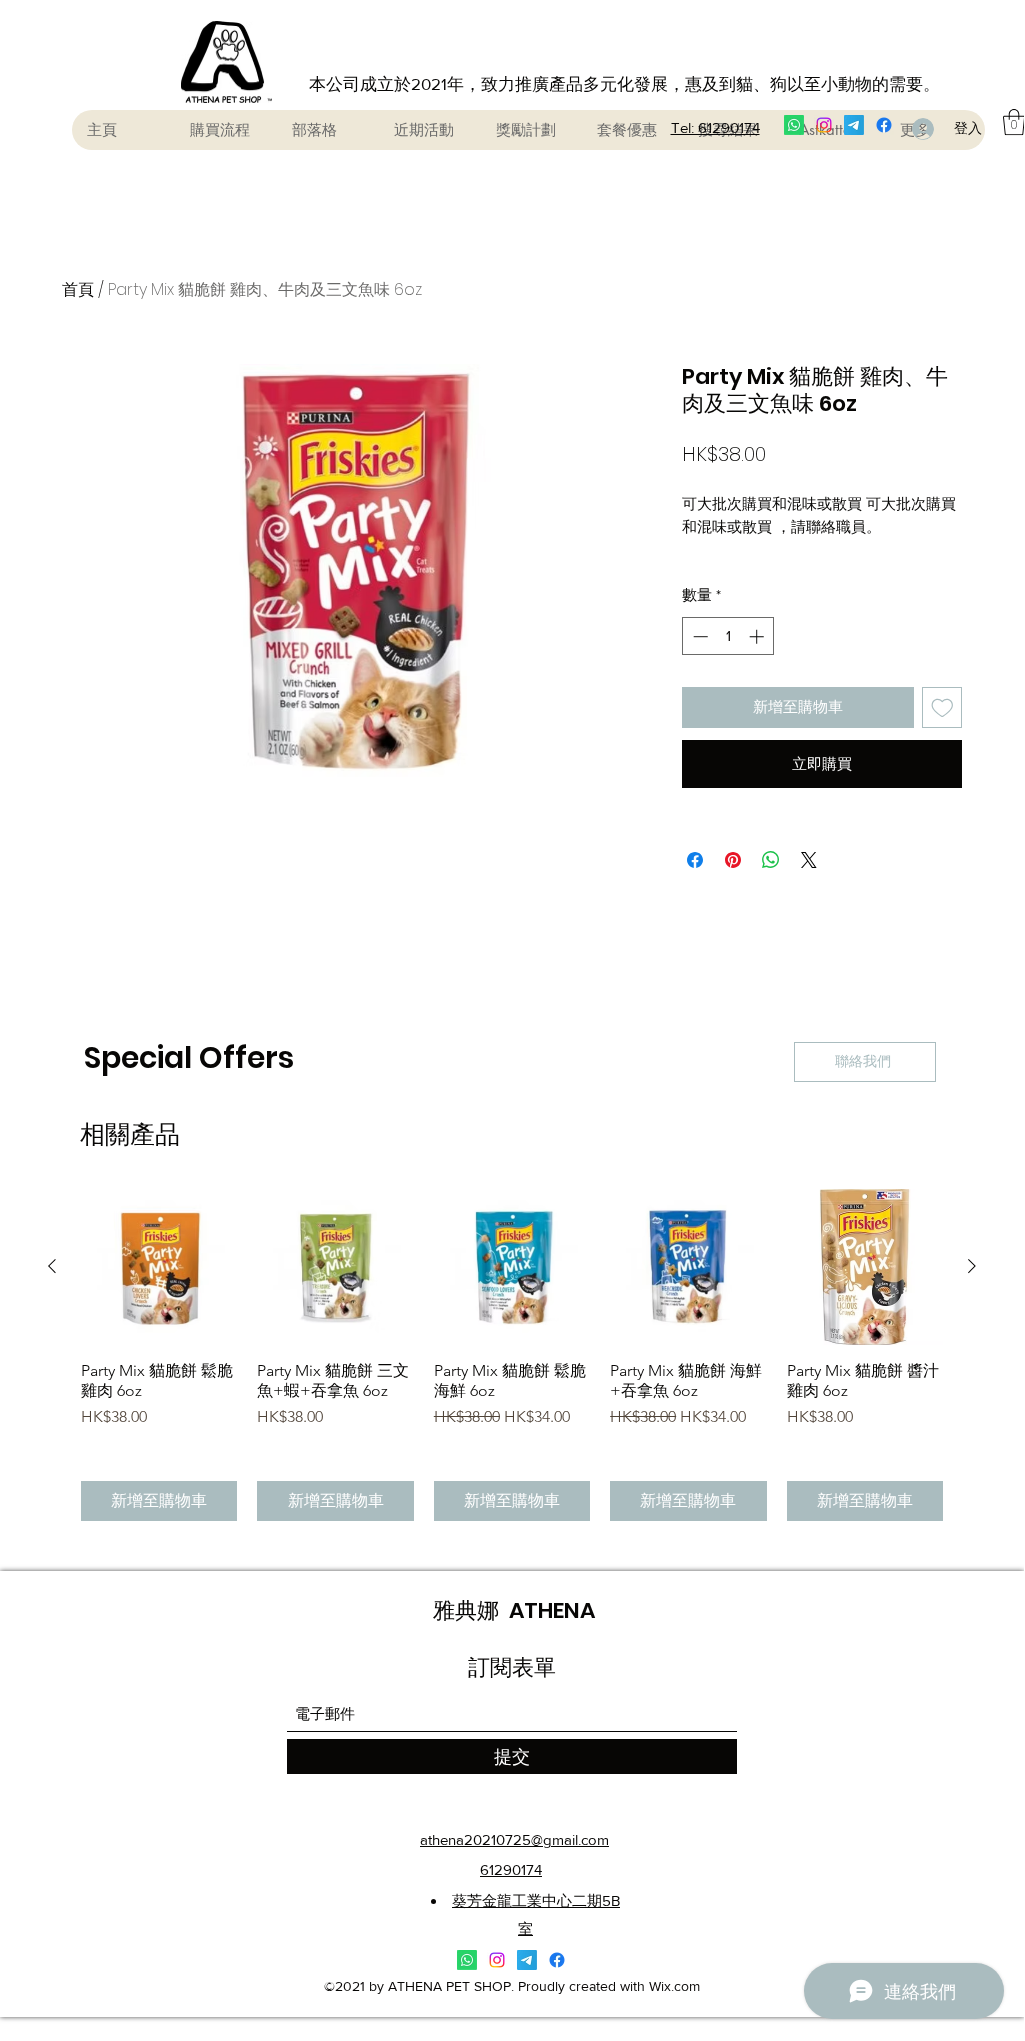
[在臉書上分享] (695, 860)
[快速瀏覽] (159, 1267)
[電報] (854, 125)
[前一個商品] (52, 1266)
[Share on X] (809, 860)
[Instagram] (824, 125)
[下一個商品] (972, 1266)
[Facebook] (884, 125)
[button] (1014, 122)
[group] (512, 1355)
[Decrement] (698, 636)
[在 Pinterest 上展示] (733, 860)
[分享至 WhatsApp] (771, 860)
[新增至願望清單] (942, 707)
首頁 (78, 289)
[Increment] (758, 636)
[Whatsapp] (794, 125)
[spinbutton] (728, 636)
